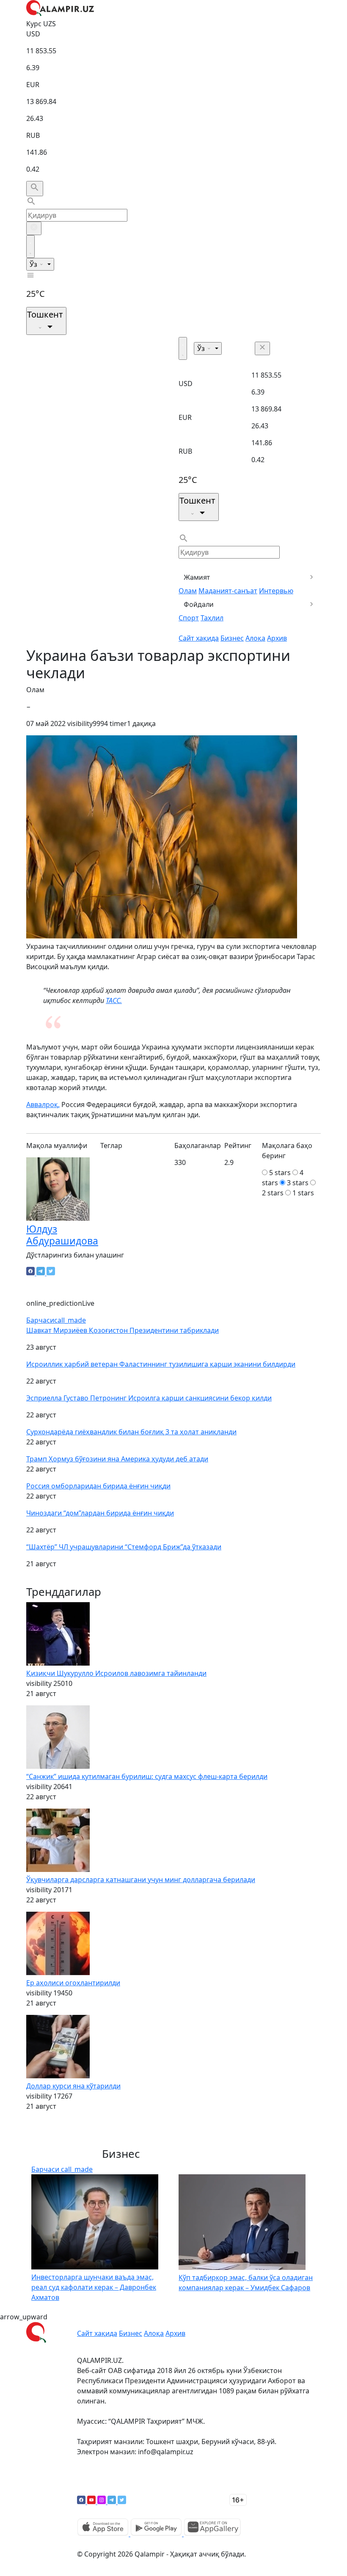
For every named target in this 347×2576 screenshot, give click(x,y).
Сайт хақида (199, 638)
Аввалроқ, (43, 1104)
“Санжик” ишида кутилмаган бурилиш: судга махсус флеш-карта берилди (147, 1776)
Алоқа (255, 638)
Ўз (34, 264)
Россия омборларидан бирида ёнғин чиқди (98, 1486)
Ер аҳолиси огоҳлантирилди (73, 1983)
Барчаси (56, 1320)
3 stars (298, 1183)
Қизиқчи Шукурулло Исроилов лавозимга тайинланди (116, 1673)
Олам (188, 591)
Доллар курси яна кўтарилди (73, 2086)
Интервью (276, 591)
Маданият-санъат (228, 591)
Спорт (189, 618)
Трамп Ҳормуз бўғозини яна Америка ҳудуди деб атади (117, 1459)
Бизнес (232, 638)
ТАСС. (114, 1000)
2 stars (273, 1193)
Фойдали (199, 604)
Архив (277, 638)
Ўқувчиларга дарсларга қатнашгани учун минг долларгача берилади (141, 1880)
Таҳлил (212, 618)
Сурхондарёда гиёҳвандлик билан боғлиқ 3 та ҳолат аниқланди (131, 1432)
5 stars (280, 1173)
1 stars (303, 1193)
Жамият (197, 577)
